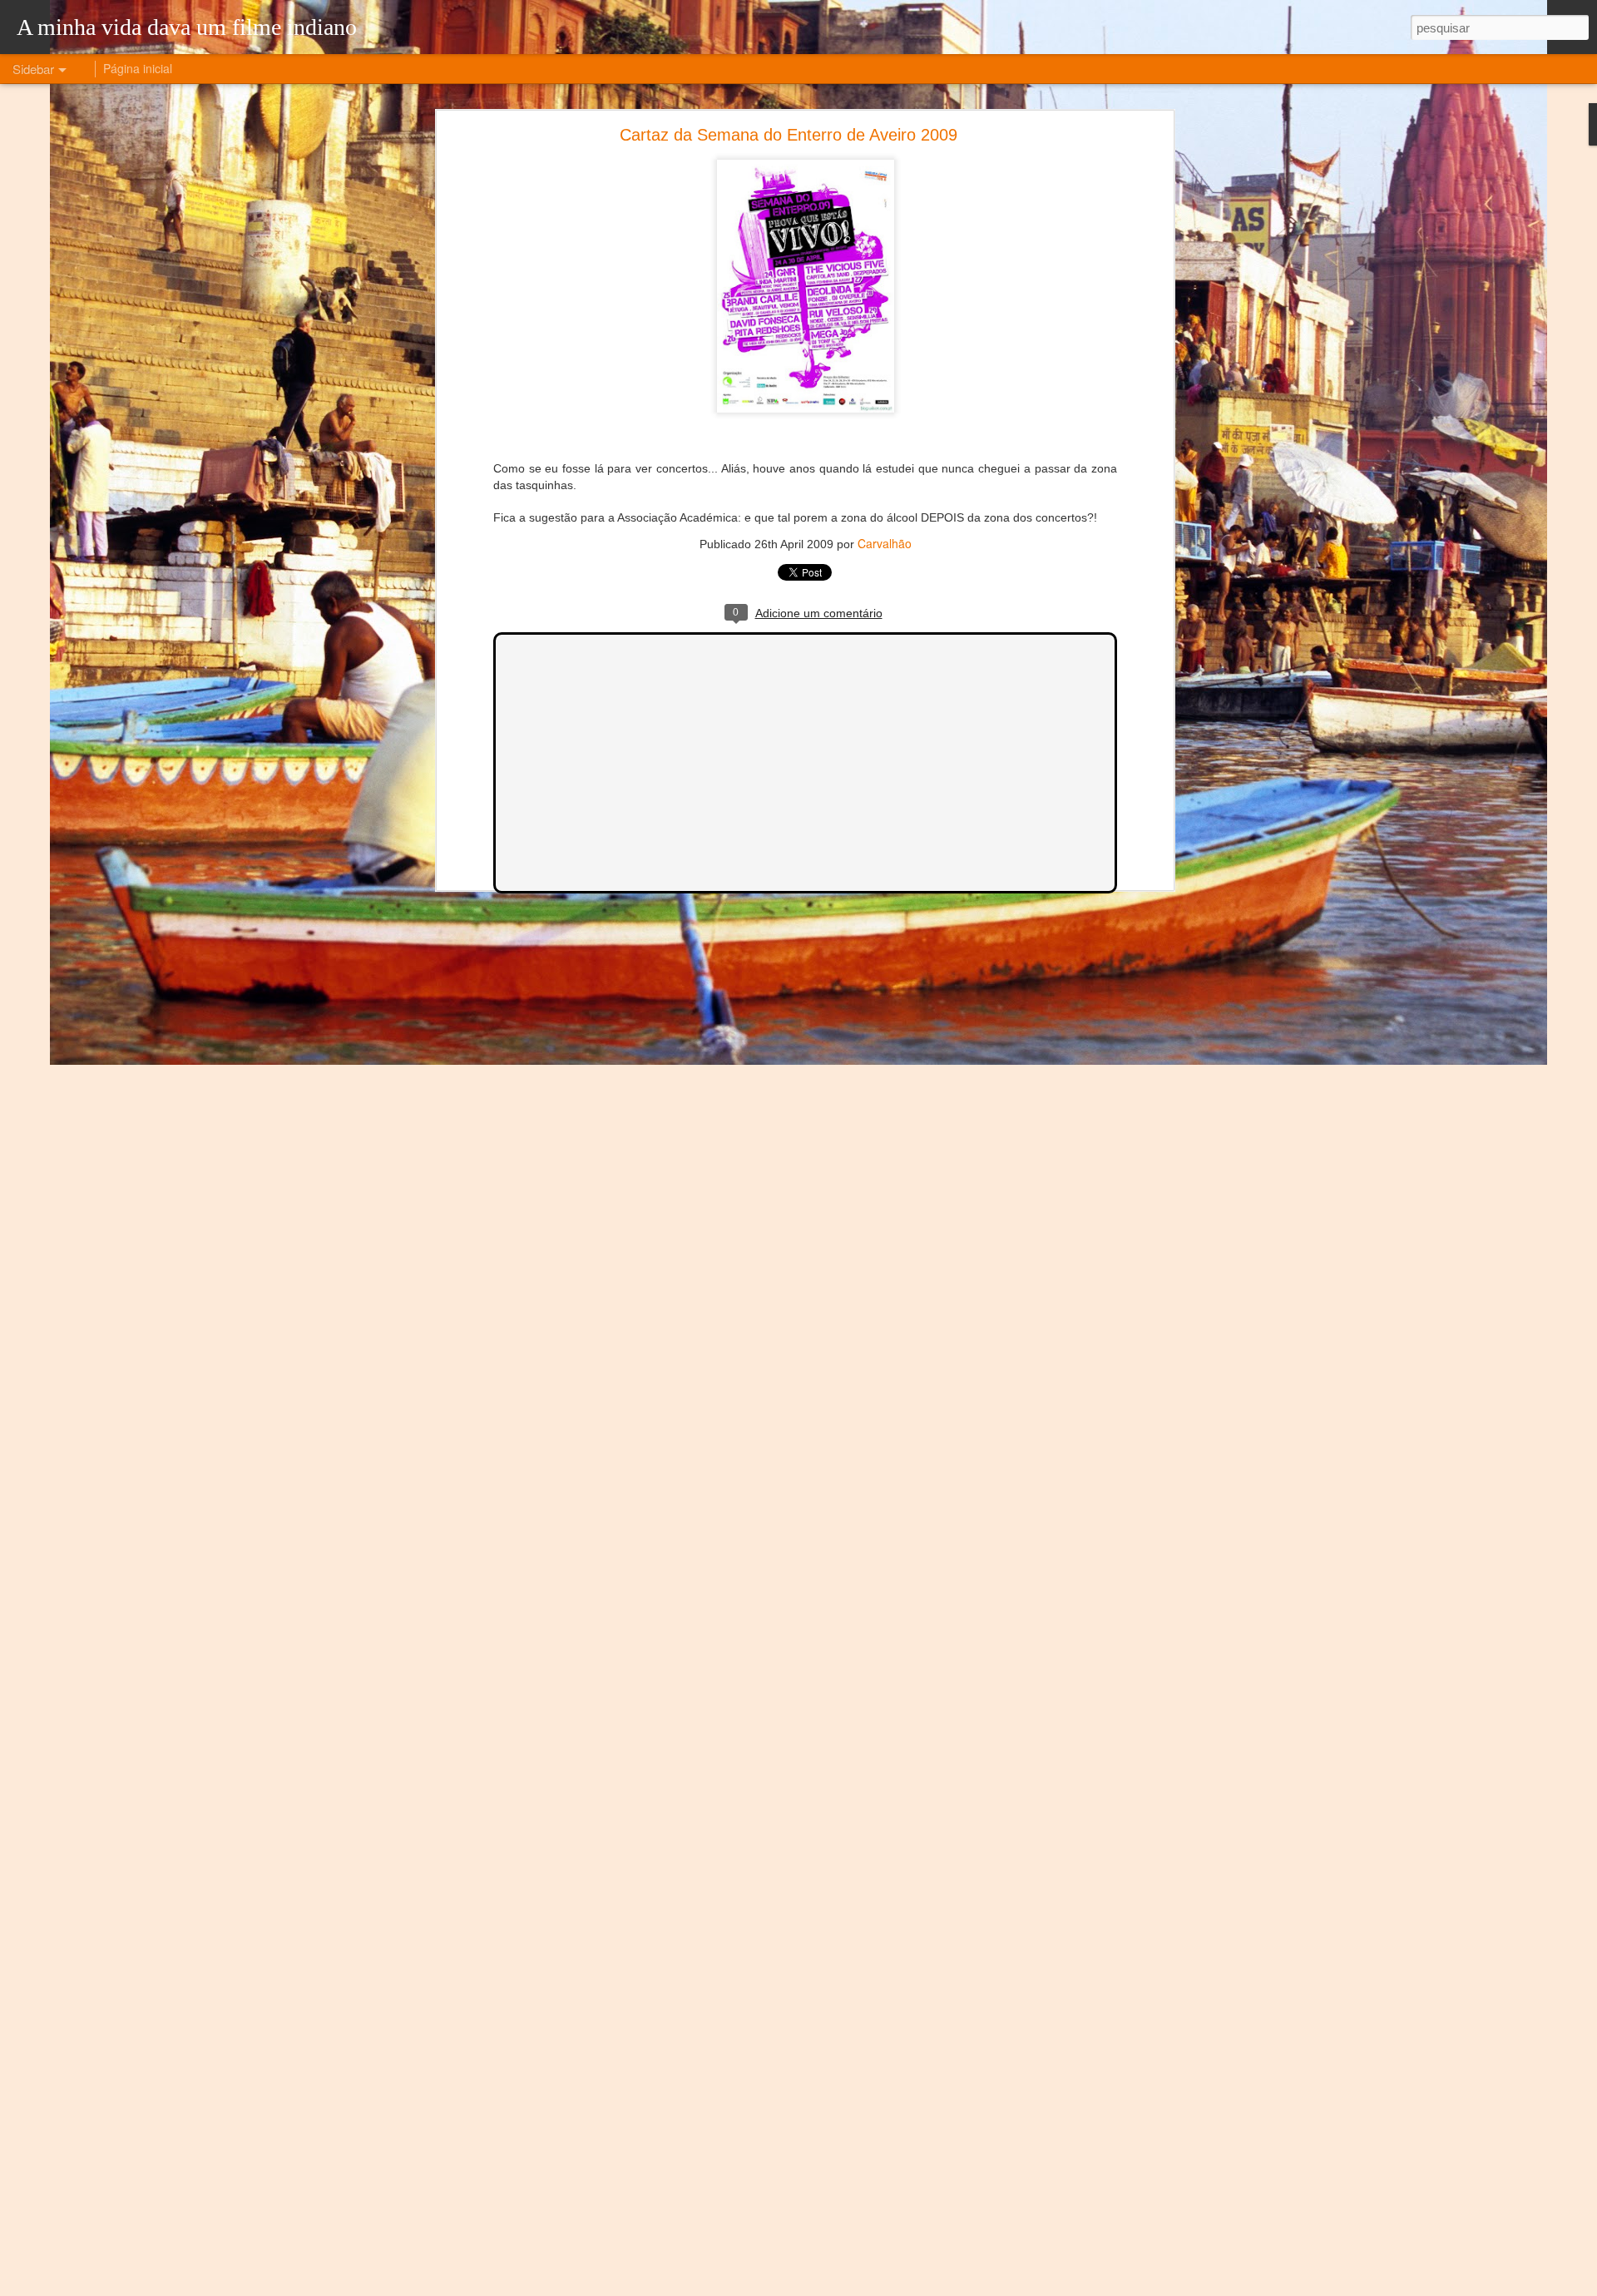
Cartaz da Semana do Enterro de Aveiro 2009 (789, 135)
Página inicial (138, 68)
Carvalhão (885, 543)
